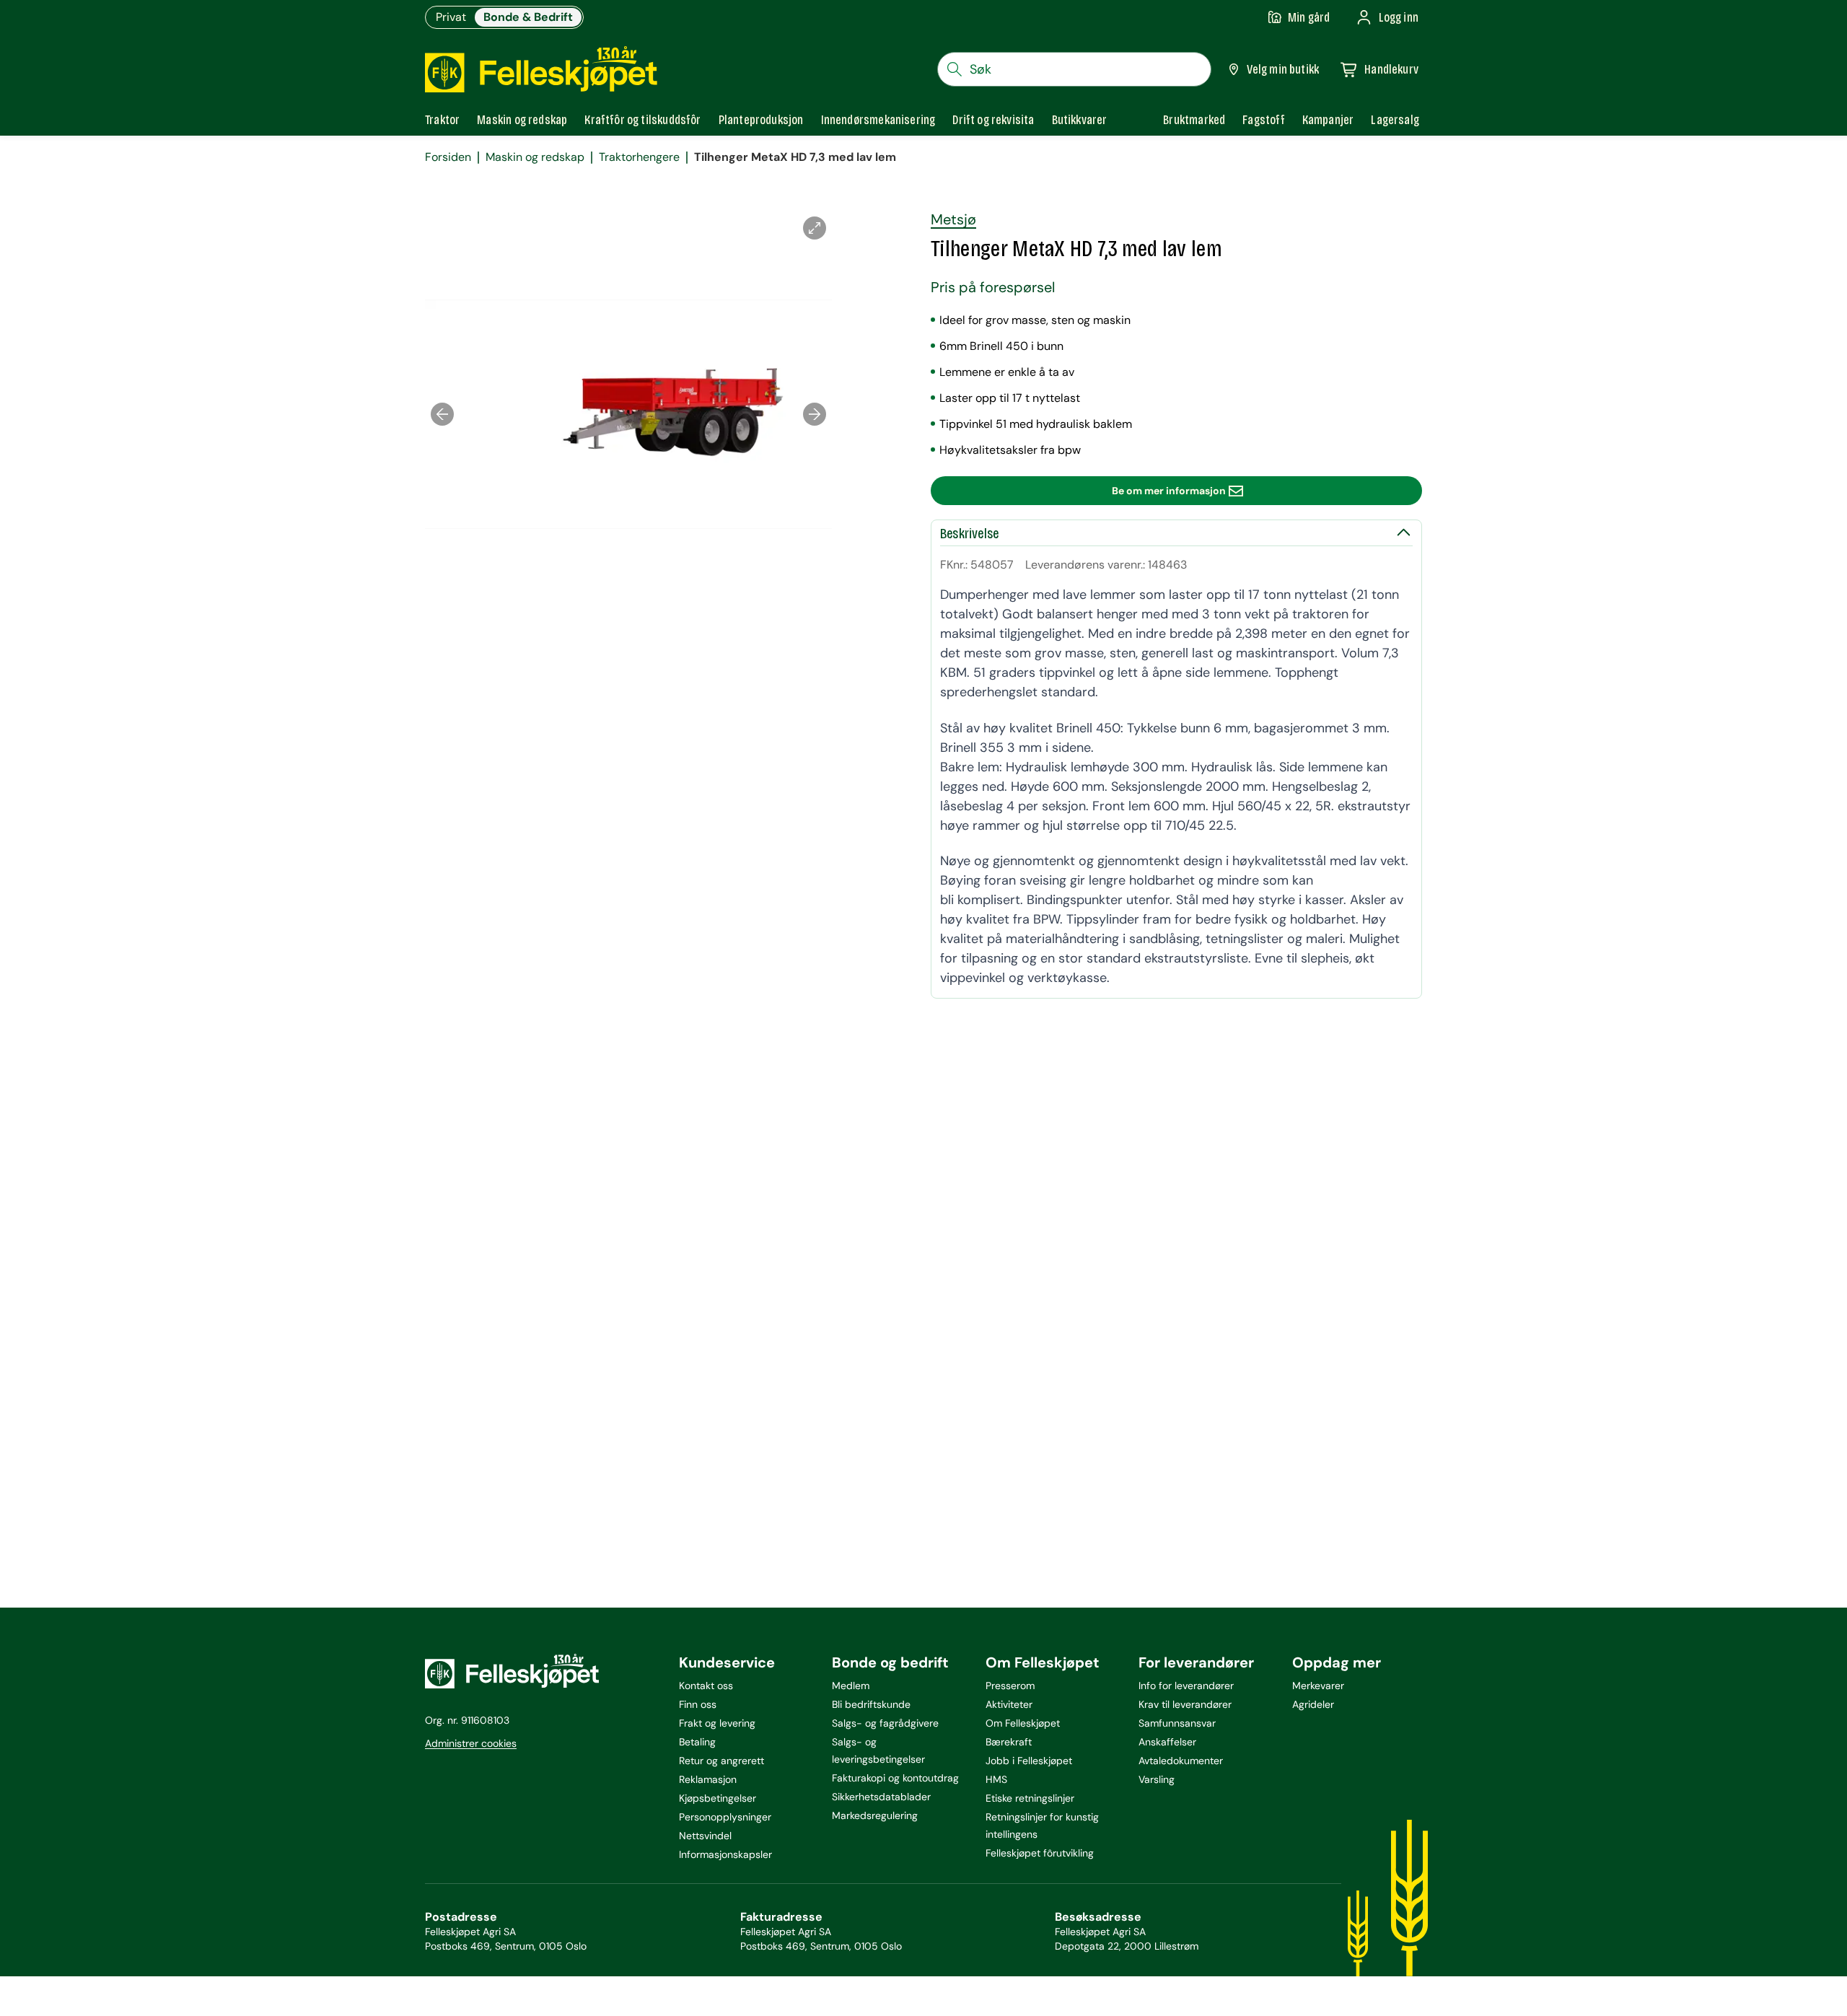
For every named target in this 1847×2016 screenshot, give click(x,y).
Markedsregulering (875, 1815)
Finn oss (698, 1704)
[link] (1194, 120)
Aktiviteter (1009, 1704)
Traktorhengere (639, 157)
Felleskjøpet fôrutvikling (1040, 1853)
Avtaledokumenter (1181, 1761)
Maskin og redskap (535, 157)
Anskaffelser (1167, 1742)
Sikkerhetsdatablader (881, 1797)
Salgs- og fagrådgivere (885, 1723)
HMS (996, 1779)
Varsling (1157, 1779)
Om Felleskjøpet (1023, 1723)
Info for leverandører (1186, 1686)
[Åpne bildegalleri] (815, 228)
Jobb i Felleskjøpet (1029, 1761)
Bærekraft (1009, 1742)
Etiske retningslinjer (1030, 1798)
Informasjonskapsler (725, 1854)
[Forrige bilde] (442, 414)
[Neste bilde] (815, 414)
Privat (451, 17)
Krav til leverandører (1185, 1704)
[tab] (442, 120)
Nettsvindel (705, 1836)
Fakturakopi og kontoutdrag (895, 1778)
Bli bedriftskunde (871, 1704)
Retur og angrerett (721, 1761)
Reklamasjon (708, 1779)
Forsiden (448, 157)
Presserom (1010, 1686)
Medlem (851, 1686)
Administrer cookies (471, 1743)
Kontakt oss (706, 1686)
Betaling (697, 1742)
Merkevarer (1318, 1686)
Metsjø (953, 219)
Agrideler (1313, 1704)
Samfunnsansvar (1177, 1723)
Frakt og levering (717, 1723)
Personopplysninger (725, 1817)
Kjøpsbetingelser (718, 1798)
